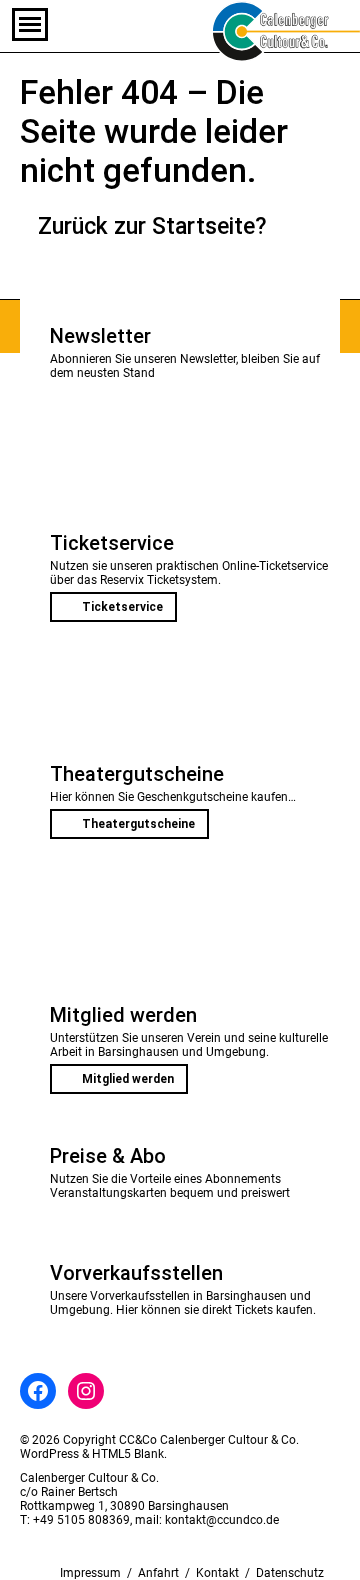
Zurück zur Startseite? (152, 226)
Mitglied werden (128, 1079)
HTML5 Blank (128, 1454)
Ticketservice (122, 607)
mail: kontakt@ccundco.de (207, 1520)
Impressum (90, 1573)
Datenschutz (290, 1573)
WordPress (49, 1454)
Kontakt (217, 1573)
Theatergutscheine (138, 824)
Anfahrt (158, 1573)
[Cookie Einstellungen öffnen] (36, 1555)
